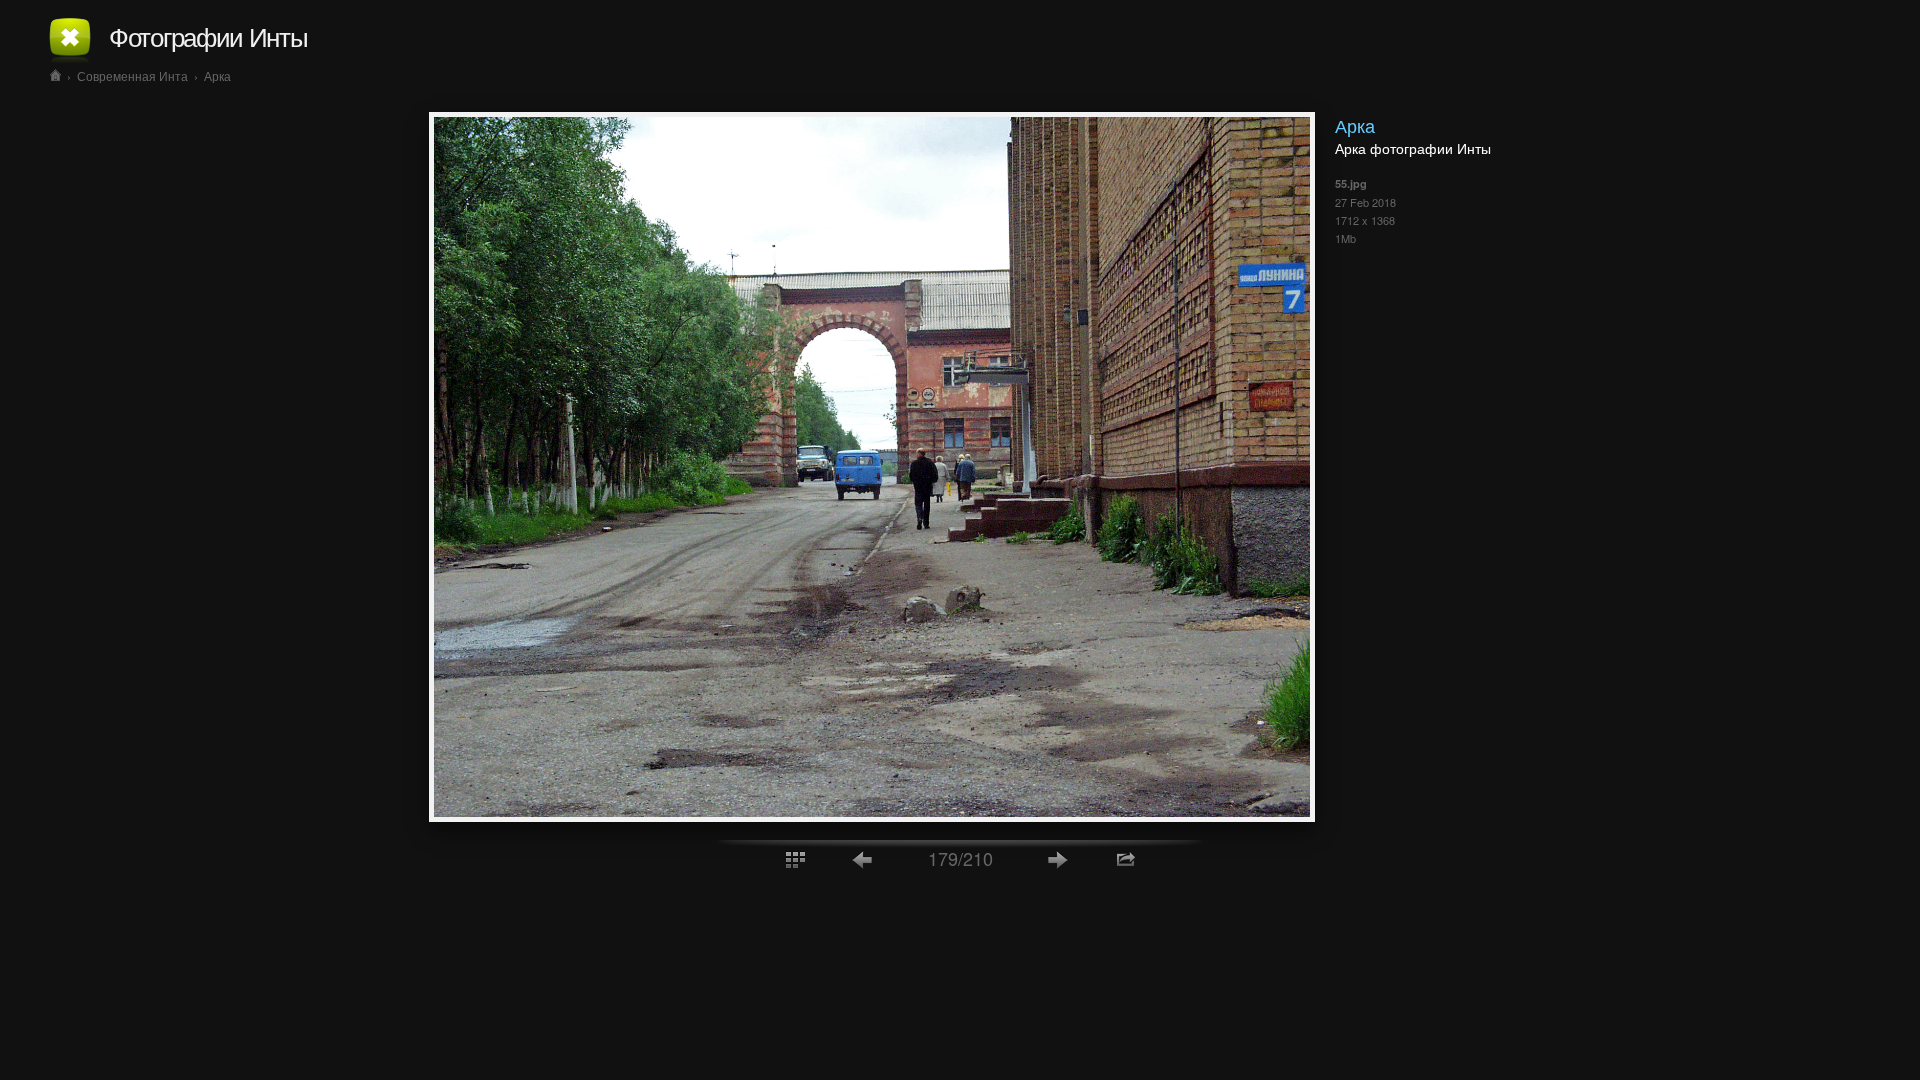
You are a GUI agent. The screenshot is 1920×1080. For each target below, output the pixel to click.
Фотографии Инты (208, 35)
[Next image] (1058, 858)
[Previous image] (863, 858)
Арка (217, 75)
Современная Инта (132, 75)
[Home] (55, 75)
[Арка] (872, 816)
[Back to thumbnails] (795, 858)
